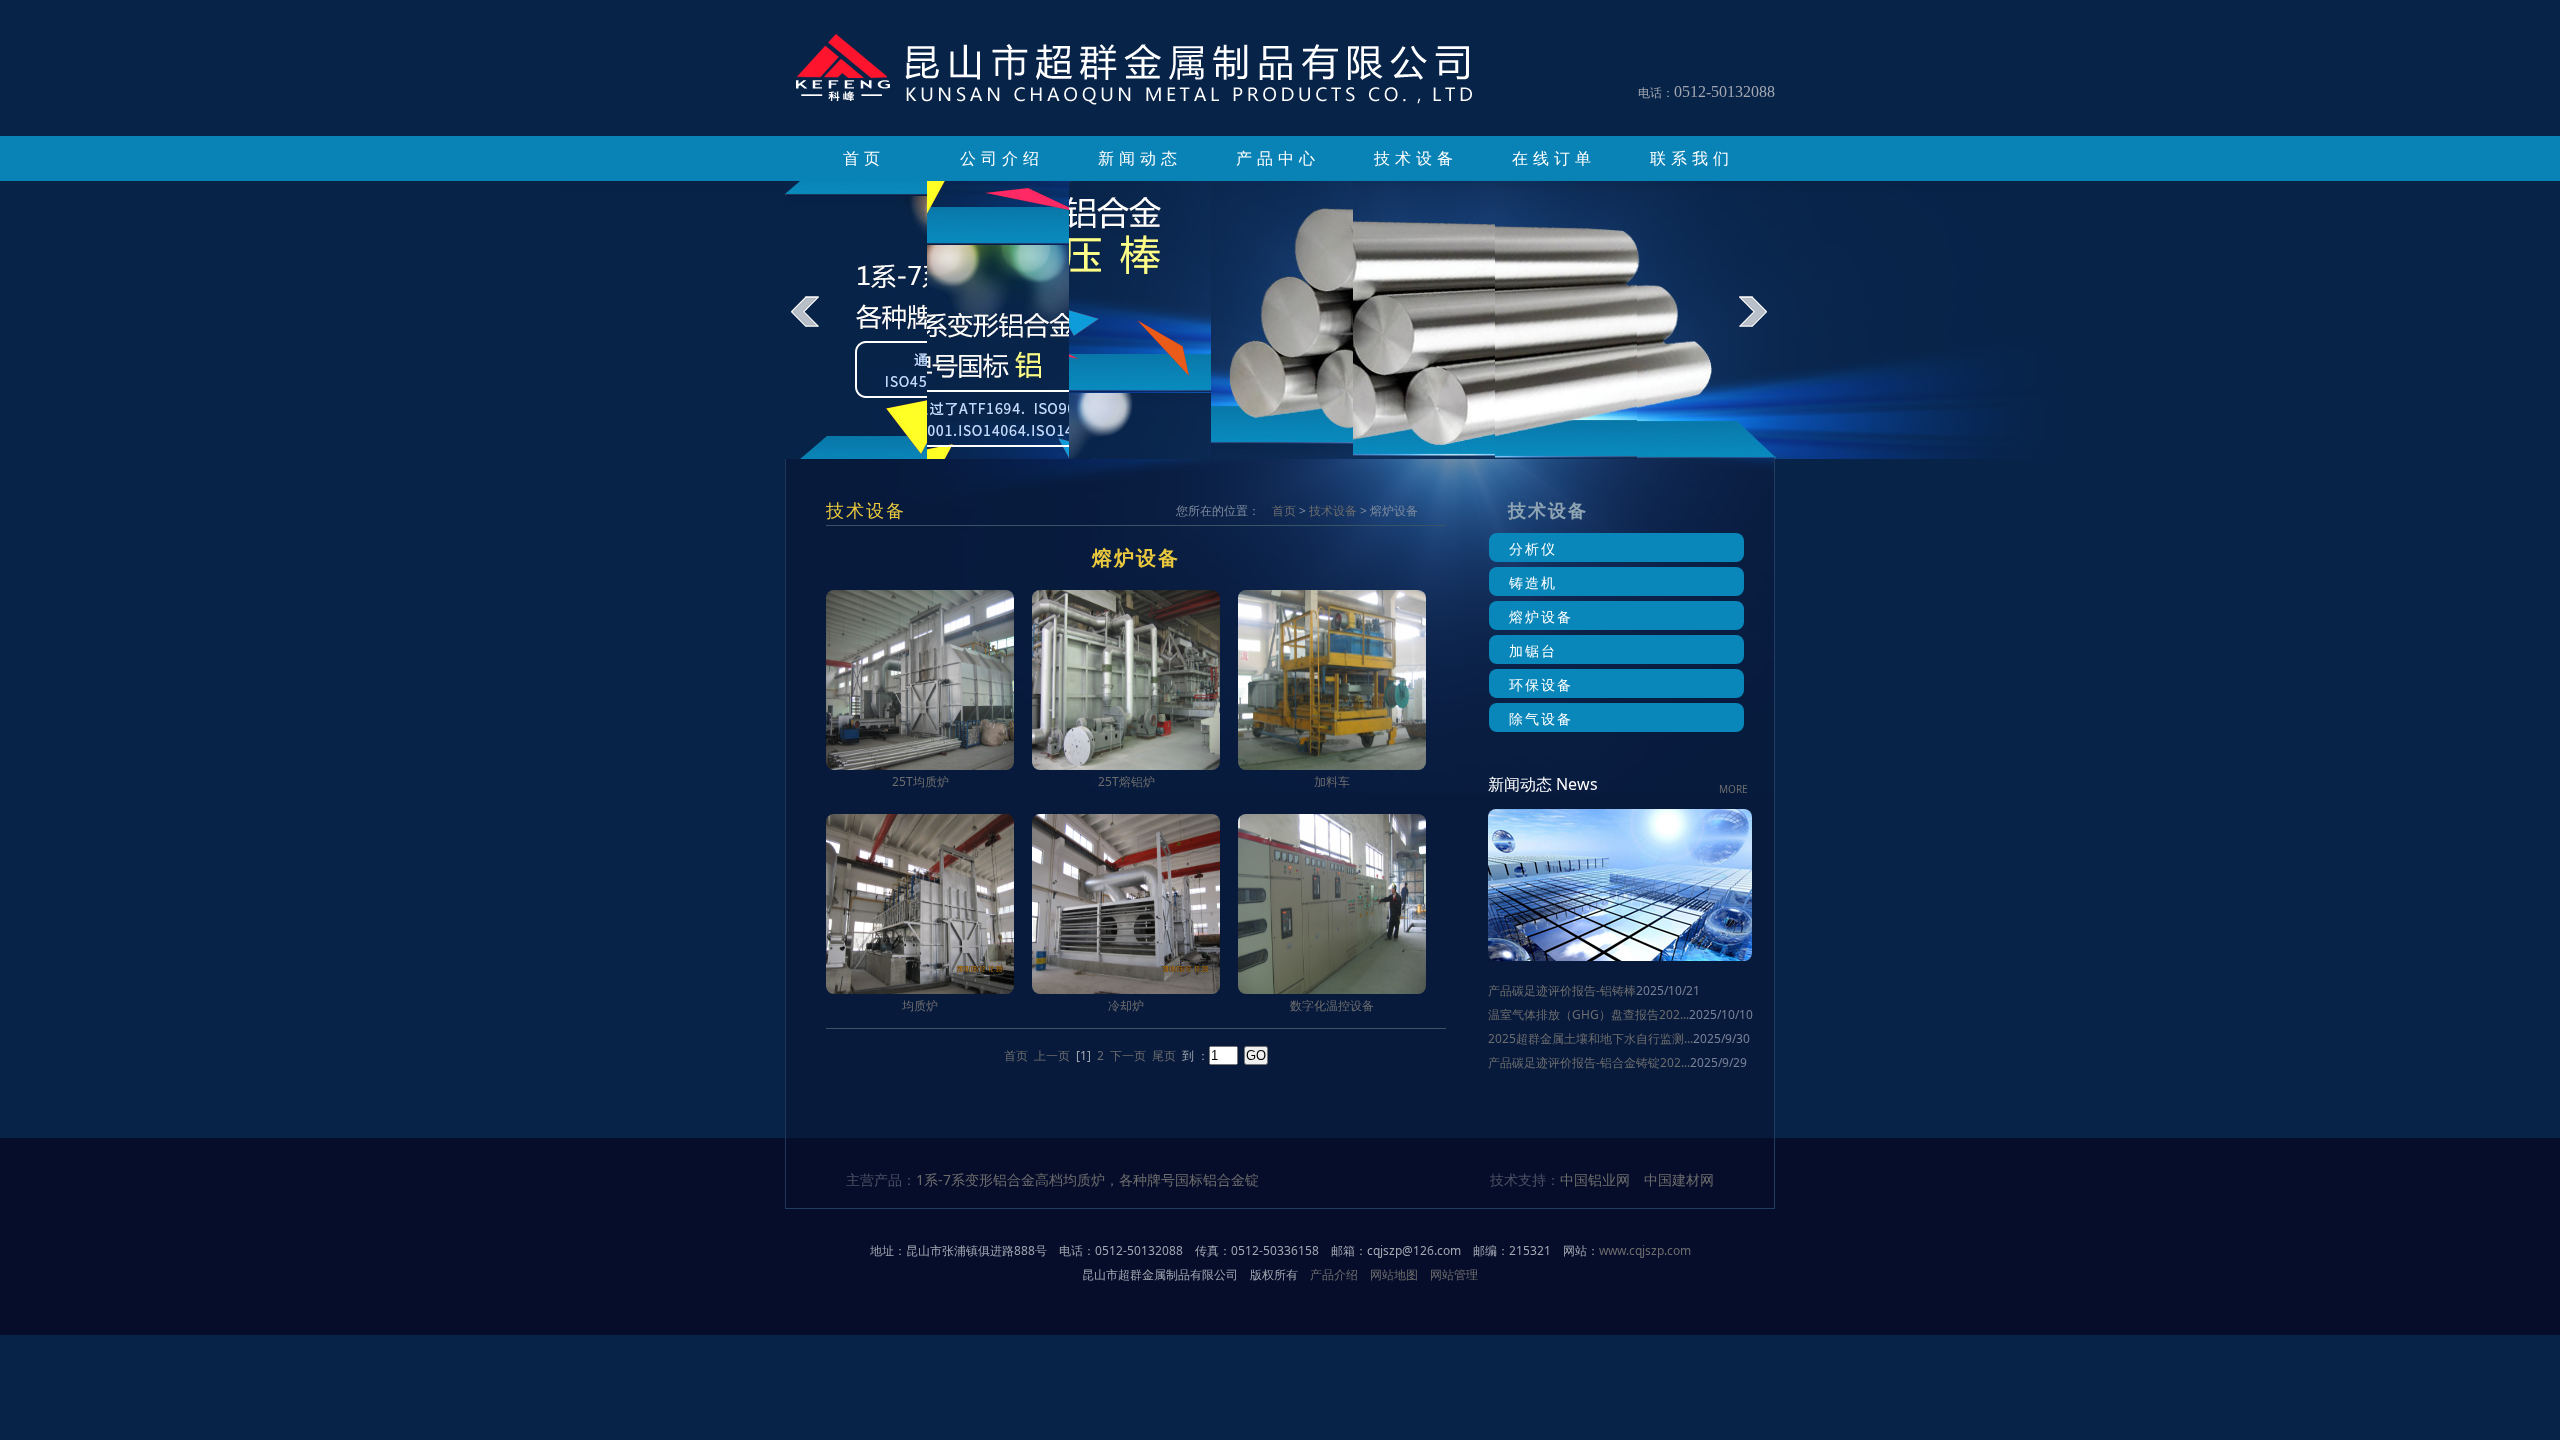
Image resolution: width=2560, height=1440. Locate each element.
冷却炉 (1126, 1005)
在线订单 (1554, 158)
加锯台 (1533, 650)
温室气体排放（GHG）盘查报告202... (1588, 1014)
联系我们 (1692, 158)
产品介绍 (1334, 1274)
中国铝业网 (1595, 1179)
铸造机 (1533, 582)
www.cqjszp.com (1645, 1250)
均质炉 (920, 1005)
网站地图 (1394, 1274)
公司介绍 (1002, 158)
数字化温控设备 (1332, 1005)
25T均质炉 (920, 781)
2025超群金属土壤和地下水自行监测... (1590, 1038)
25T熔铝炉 (1126, 781)
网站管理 (1454, 1274)
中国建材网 (1679, 1179)
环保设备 (1541, 684)
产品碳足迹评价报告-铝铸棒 (1562, 990)
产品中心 (1278, 158)
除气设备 (1541, 718)
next (1766, 326)
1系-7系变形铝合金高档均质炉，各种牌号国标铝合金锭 (1087, 1179)
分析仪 (1533, 548)
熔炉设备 (1541, 616)
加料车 (1332, 781)
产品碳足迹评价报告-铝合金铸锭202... (1589, 1062)
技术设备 (1416, 158)
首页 (864, 158)
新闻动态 (1140, 158)
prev (818, 326)
